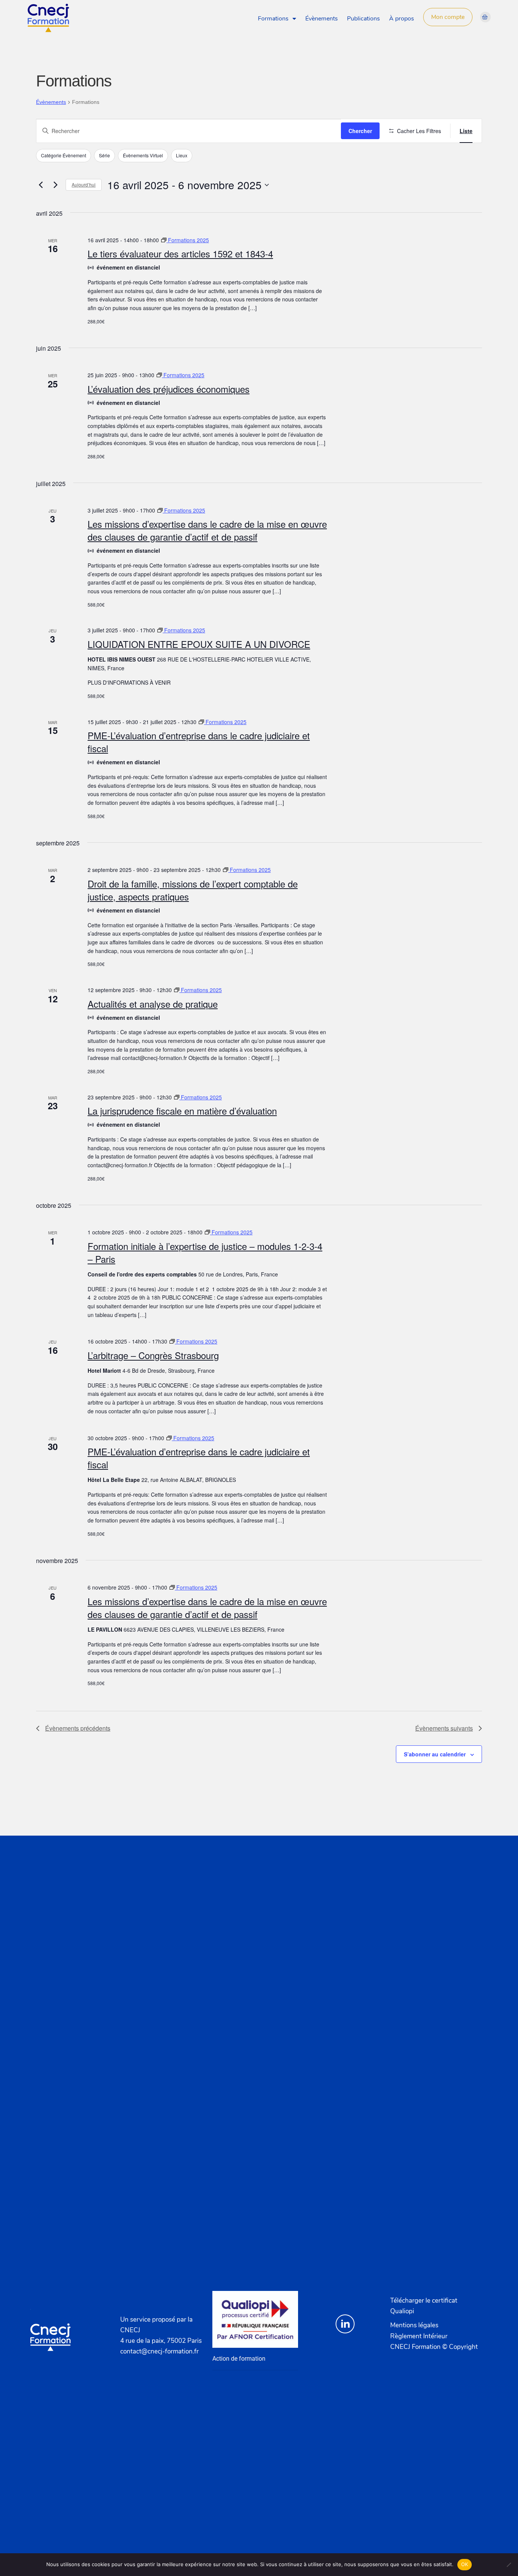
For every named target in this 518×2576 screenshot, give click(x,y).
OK (465, 2564)
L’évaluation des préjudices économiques (169, 389)
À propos (402, 19)
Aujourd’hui (84, 184)
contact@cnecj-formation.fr (159, 2351)
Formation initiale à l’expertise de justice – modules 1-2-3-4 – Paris (205, 1252)
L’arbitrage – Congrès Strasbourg (153, 1355)
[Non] (509, 2565)
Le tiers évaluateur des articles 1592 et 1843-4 (180, 253)
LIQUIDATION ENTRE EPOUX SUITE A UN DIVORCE (199, 644)
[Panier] (485, 17)
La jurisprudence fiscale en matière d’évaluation (182, 1111)
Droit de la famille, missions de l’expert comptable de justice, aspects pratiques (193, 890)
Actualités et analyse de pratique (153, 1004)
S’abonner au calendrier (435, 1754)
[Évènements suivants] (55, 185)
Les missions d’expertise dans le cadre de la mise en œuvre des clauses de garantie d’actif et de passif (207, 530)
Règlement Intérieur (419, 2336)
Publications (363, 19)
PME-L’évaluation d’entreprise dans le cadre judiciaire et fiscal (199, 742)
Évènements (322, 19)
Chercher (360, 131)
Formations (273, 19)
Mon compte (448, 17)
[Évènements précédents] (41, 185)
